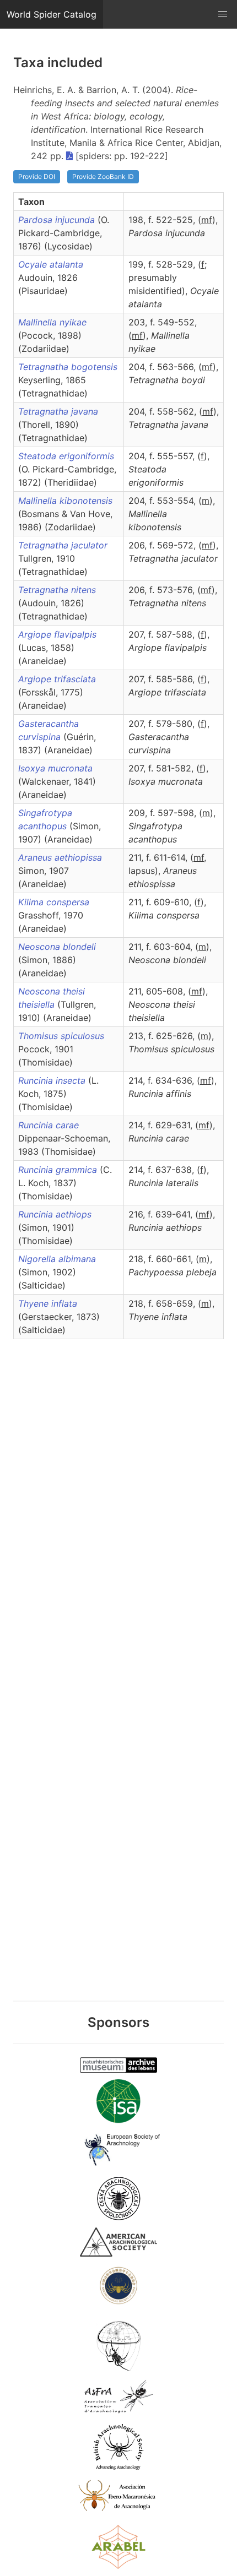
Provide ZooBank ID (103, 176)
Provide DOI (37, 176)
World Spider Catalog (52, 14)
